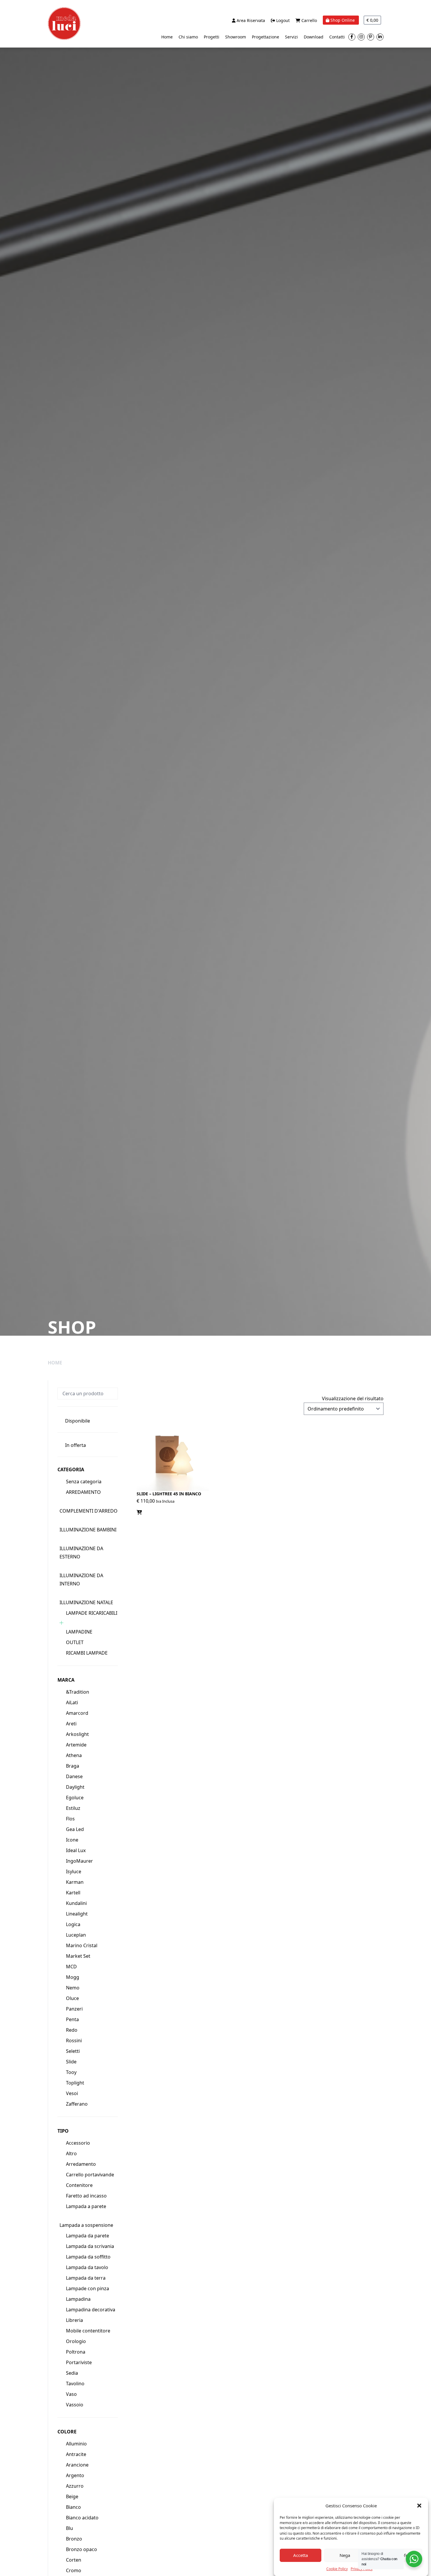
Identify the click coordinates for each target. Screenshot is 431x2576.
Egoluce (75, 1798)
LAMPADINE (79, 1632)
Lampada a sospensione (86, 2225)
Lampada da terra (86, 2278)
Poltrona (76, 2352)
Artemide (76, 1745)
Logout (282, 20)
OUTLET (75, 1642)
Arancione (77, 2465)
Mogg (73, 1977)
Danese (74, 1776)
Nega (345, 2555)
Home (167, 37)
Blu (69, 2528)
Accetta (301, 2555)
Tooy (71, 2072)
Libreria (74, 2320)
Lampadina (78, 2299)
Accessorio (78, 2143)
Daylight (75, 1787)
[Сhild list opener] (61, 1623)
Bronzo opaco (82, 2549)
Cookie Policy (337, 2569)
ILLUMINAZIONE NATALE (86, 1602)
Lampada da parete (88, 2236)
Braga (73, 1766)
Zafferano (77, 2104)
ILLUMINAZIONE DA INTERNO (81, 1580)
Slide (71, 2062)
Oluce (72, 1998)
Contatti (337, 37)
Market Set (78, 1956)
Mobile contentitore (88, 2331)
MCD (71, 1967)
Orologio (76, 2341)
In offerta (75, 1445)
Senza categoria (84, 1482)
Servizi (291, 37)
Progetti (212, 37)
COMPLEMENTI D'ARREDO (89, 1511)
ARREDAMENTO (83, 1492)
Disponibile (78, 1421)
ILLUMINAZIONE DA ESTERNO (81, 1553)
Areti (71, 1724)
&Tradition (78, 1692)
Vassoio (75, 2405)
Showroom (236, 37)
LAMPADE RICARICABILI (92, 1613)
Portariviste (79, 2362)
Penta (72, 2019)
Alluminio (76, 2444)
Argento (75, 2475)
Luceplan (76, 1935)
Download (314, 37)
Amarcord (77, 1713)
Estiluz (73, 1808)
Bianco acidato (82, 2518)
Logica (73, 1924)
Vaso (71, 2394)
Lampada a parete (86, 2206)
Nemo (73, 1988)
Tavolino (75, 2384)
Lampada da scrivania (90, 2246)
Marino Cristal (82, 1945)
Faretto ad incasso (86, 2196)
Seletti (73, 2051)
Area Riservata (250, 20)
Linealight (77, 1914)
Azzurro (75, 2486)
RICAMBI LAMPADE (87, 1653)
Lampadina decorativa (91, 2310)
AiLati (72, 1702)
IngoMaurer (79, 1861)
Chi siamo (188, 37)
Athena (74, 1755)
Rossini (74, 2040)
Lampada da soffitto (88, 2257)
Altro (71, 2153)
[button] (419, 2506)
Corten (74, 2560)
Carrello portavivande (90, 2175)
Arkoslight (77, 1734)
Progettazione (265, 37)
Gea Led (75, 1829)
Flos (70, 1819)
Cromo (74, 2570)
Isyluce (74, 1871)
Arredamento (81, 2164)
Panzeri (74, 2009)
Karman (75, 1882)
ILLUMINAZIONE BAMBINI (88, 1530)
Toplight (75, 2083)
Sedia (72, 2373)
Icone (72, 1840)
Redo (72, 2030)
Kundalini (76, 1903)
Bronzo (74, 2539)
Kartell (73, 1893)
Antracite (76, 2454)
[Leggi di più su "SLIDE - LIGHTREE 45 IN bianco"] (139, 1512)
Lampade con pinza (88, 2288)
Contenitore (79, 2185)
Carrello (309, 20)
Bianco (73, 2507)
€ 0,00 (372, 20)
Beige (72, 2496)
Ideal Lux (76, 1850)
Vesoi (72, 2093)
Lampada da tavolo (87, 2267)
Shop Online (343, 20)
